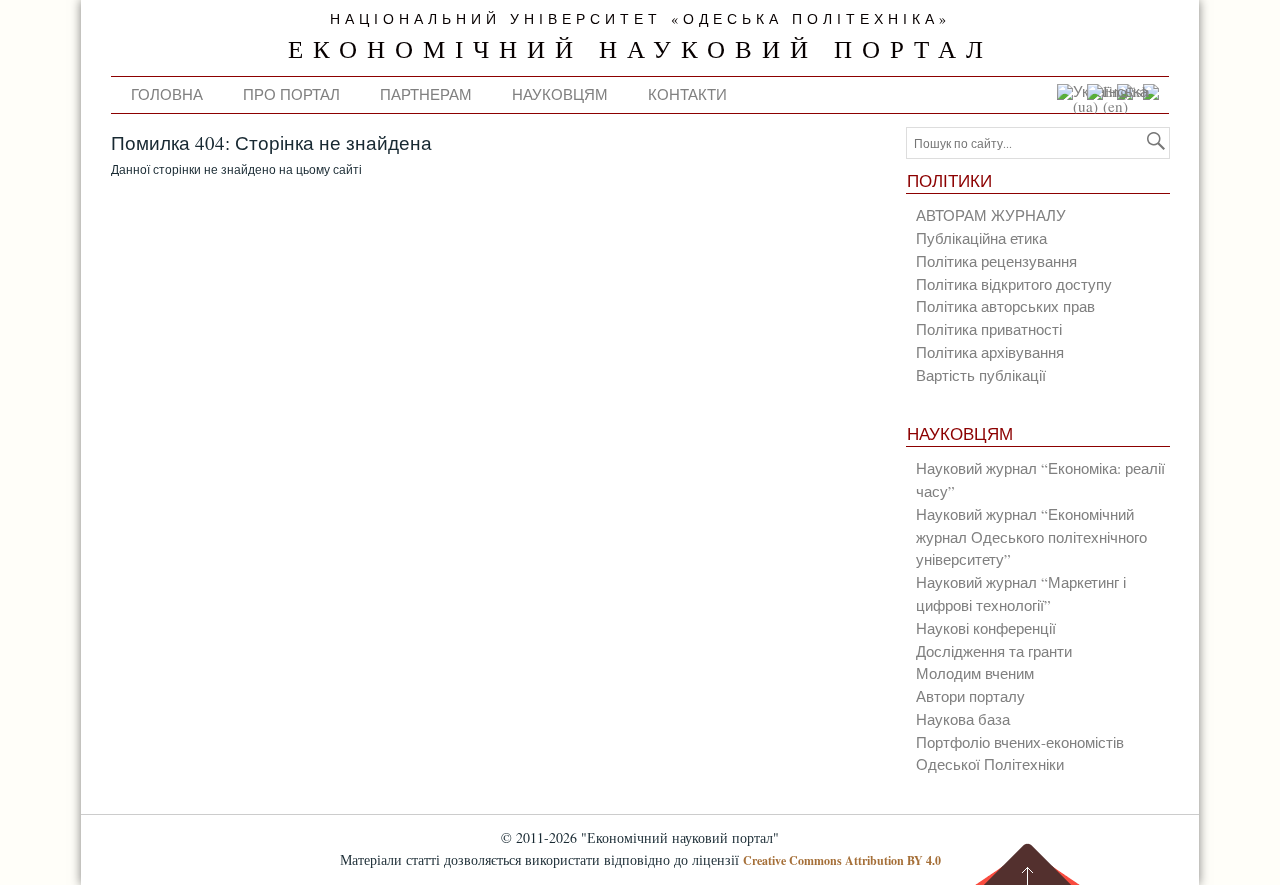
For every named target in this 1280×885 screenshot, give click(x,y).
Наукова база (963, 719)
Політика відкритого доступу (1014, 284)
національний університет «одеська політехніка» (640, 19)
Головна (167, 94)
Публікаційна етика (981, 238)
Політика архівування (990, 352)
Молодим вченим (975, 673)
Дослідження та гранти (994, 651)
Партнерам (426, 94)
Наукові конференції (986, 628)
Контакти (687, 94)
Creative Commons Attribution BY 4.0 (842, 860)
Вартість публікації (981, 375)
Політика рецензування (996, 261)
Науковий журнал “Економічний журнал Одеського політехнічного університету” (1031, 537)
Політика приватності (989, 329)
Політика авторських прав (1005, 306)
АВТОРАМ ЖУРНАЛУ (991, 215)
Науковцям (560, 94)
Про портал (291, 94)
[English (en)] (1123, 106)
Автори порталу (970, 696)
